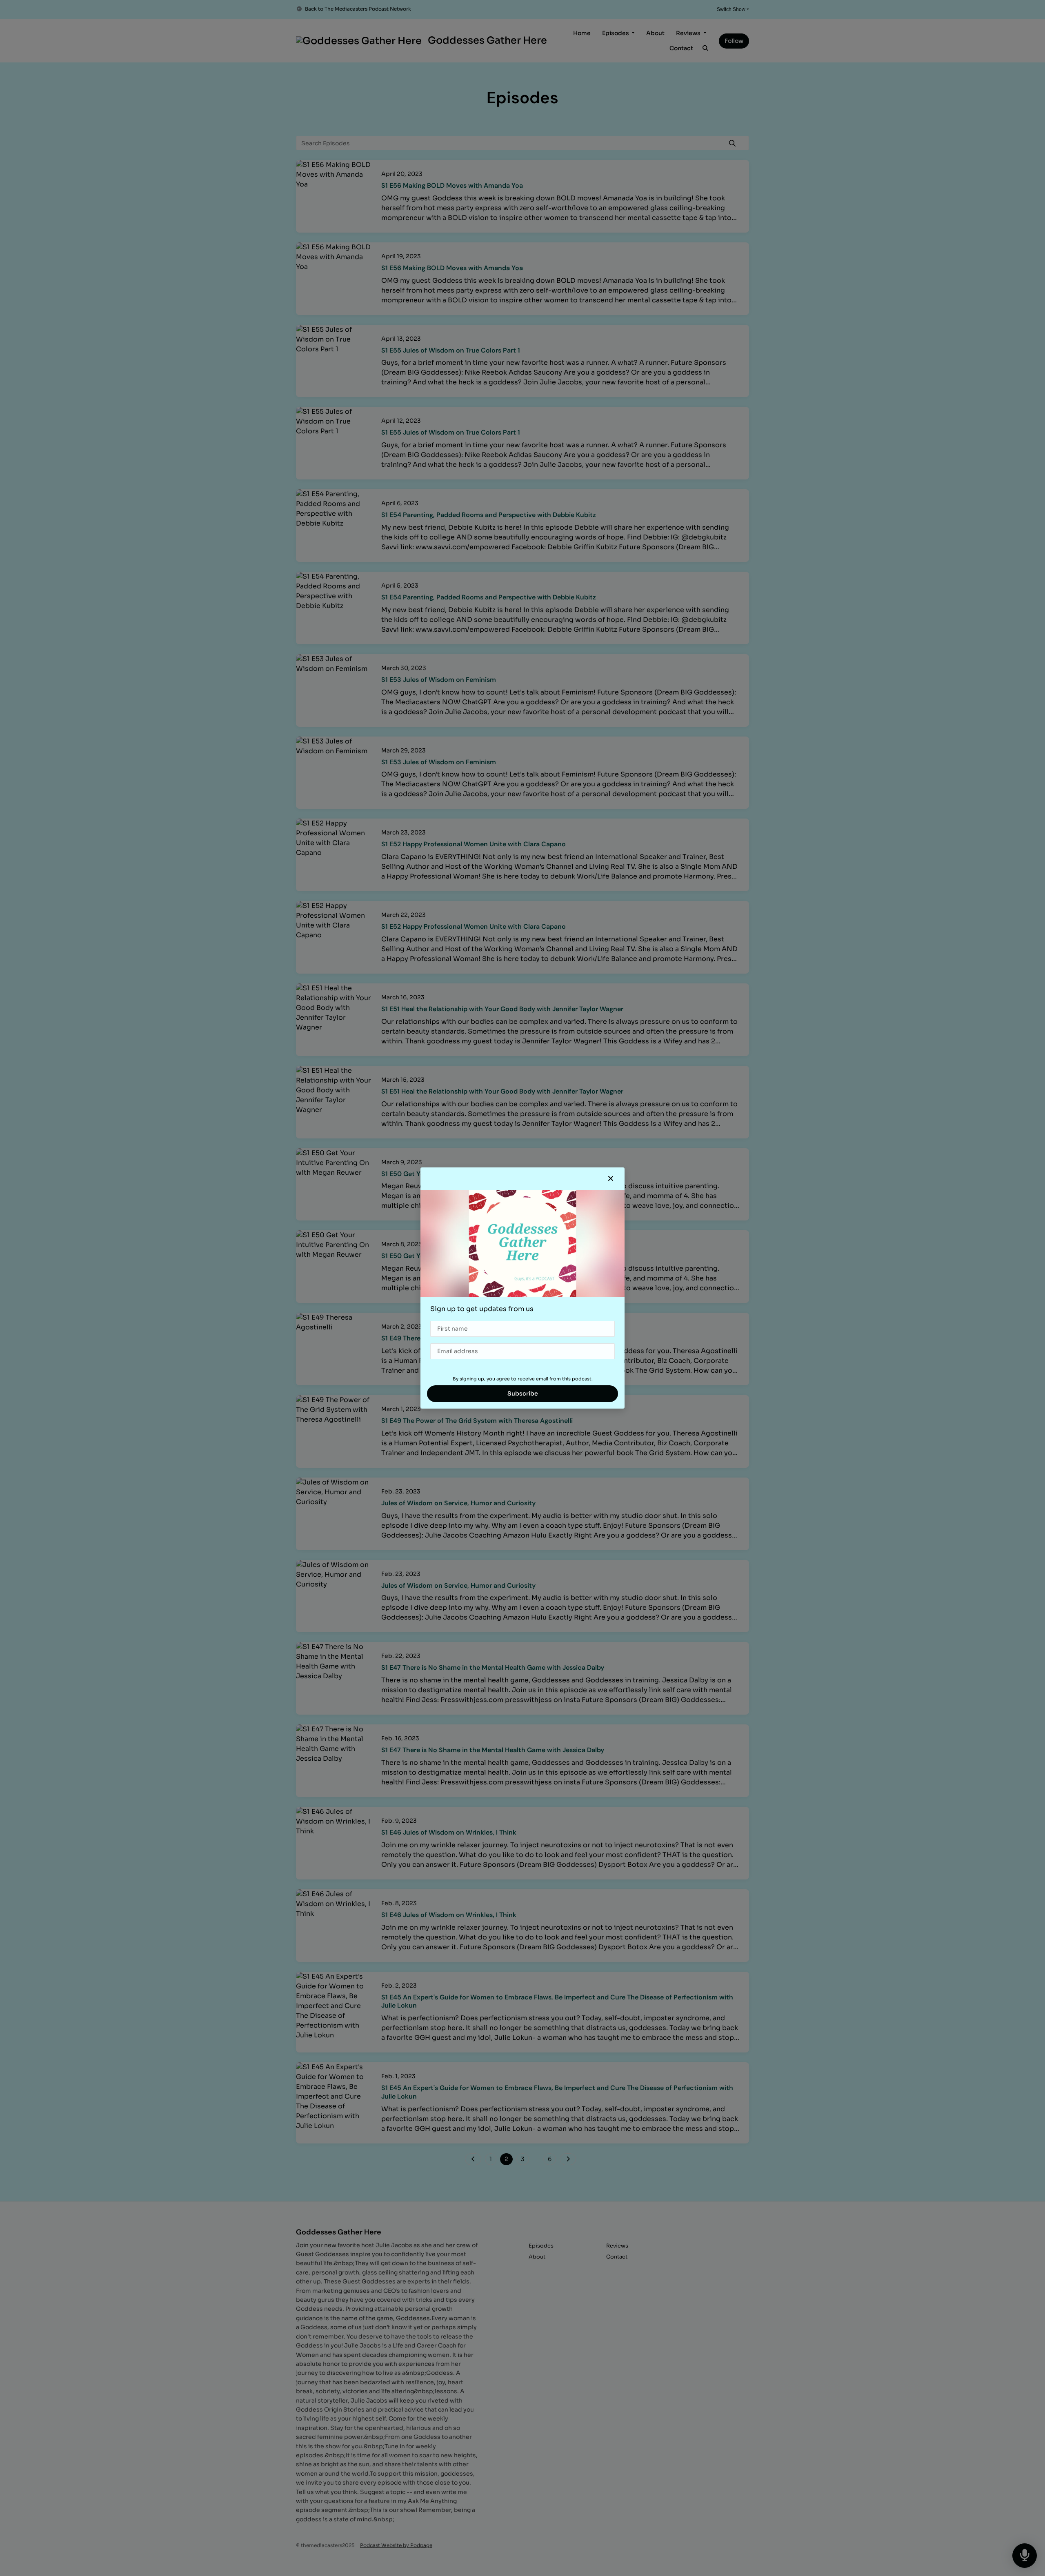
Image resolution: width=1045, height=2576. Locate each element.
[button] (611, 1179)
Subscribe (523, 1393)
